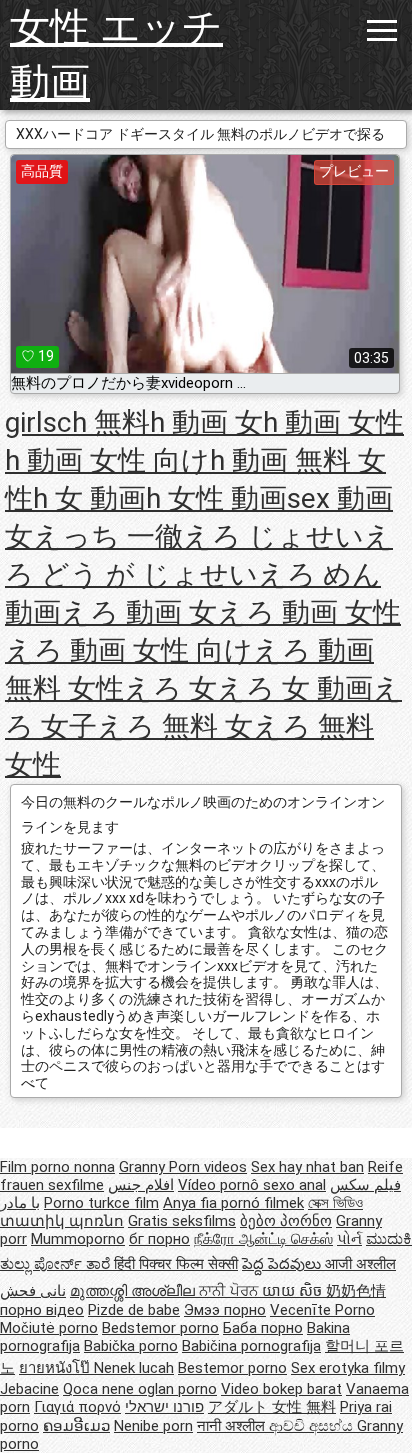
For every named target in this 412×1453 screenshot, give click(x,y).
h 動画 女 (206, 422)
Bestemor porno (232, 1368)
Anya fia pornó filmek (233, 1203)
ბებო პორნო (286, 1221)
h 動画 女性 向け (107, 460)
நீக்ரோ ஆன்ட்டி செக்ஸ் (263, 1239)
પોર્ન (349, 1239)
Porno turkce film (101, 1203)
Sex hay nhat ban (307, 1167)
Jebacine (29, 1389)
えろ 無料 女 (175, 726)
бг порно (159, 1239)
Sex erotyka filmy (348, 1368)
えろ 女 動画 (295, 688)
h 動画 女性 (333, 422)
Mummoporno (78, 1239)
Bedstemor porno (160, 1328)
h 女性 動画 (216, 498)
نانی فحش (33, 1291)
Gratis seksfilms (182, 1221)
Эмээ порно (225, 1310)
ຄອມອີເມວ (76, 1426)
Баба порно (263, 1328)
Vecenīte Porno (322, 1310)
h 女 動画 (89, 498)
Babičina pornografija (251, 1346)
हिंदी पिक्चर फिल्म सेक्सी (176, 1264)
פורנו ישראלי (164, 1407)
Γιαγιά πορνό (77, 1407)
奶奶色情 (356, 1291)
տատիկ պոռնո (62, 1221)
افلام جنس (141, 1185)
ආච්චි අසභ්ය (313, 1426)
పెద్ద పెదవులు (283, 1264)
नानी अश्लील (233, 1426)
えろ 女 (170, 688)
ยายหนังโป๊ (56, 1368)
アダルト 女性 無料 (272, 1407)
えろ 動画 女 (139, 612)
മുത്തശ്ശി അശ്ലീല (134, 1291)
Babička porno (131, 1346)
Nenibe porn (153, 1426)
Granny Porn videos (183, 1167)
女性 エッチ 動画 (116, 55)
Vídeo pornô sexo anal (252, 1185)
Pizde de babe (134, 1310)
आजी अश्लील (360, 1264)
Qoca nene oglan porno (140, 1389)
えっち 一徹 (108, 536)
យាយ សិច (294, 1291)
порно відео (42, 1310)
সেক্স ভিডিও (335, 1203)
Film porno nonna (57, 1167)
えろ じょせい (273, 536)
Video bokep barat (281, 1389)
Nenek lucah (134, 1368)
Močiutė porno (49, 1328)
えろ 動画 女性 (309, 612)
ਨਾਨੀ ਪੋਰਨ (230, 1291)
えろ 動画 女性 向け (129, 650)
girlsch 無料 (77, 422)
